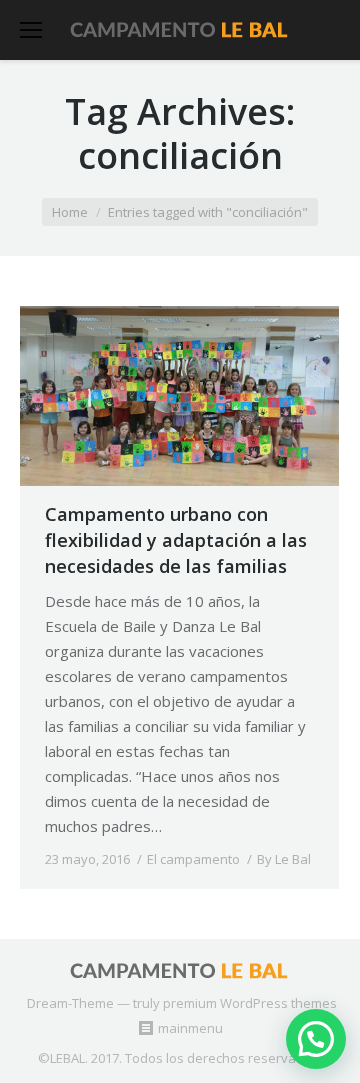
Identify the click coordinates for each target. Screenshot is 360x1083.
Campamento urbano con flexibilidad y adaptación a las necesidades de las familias (176, 540)
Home (70, 212)
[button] (316, 1039)
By (284, 859)
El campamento (193, 859)
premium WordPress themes (250, 1003)
